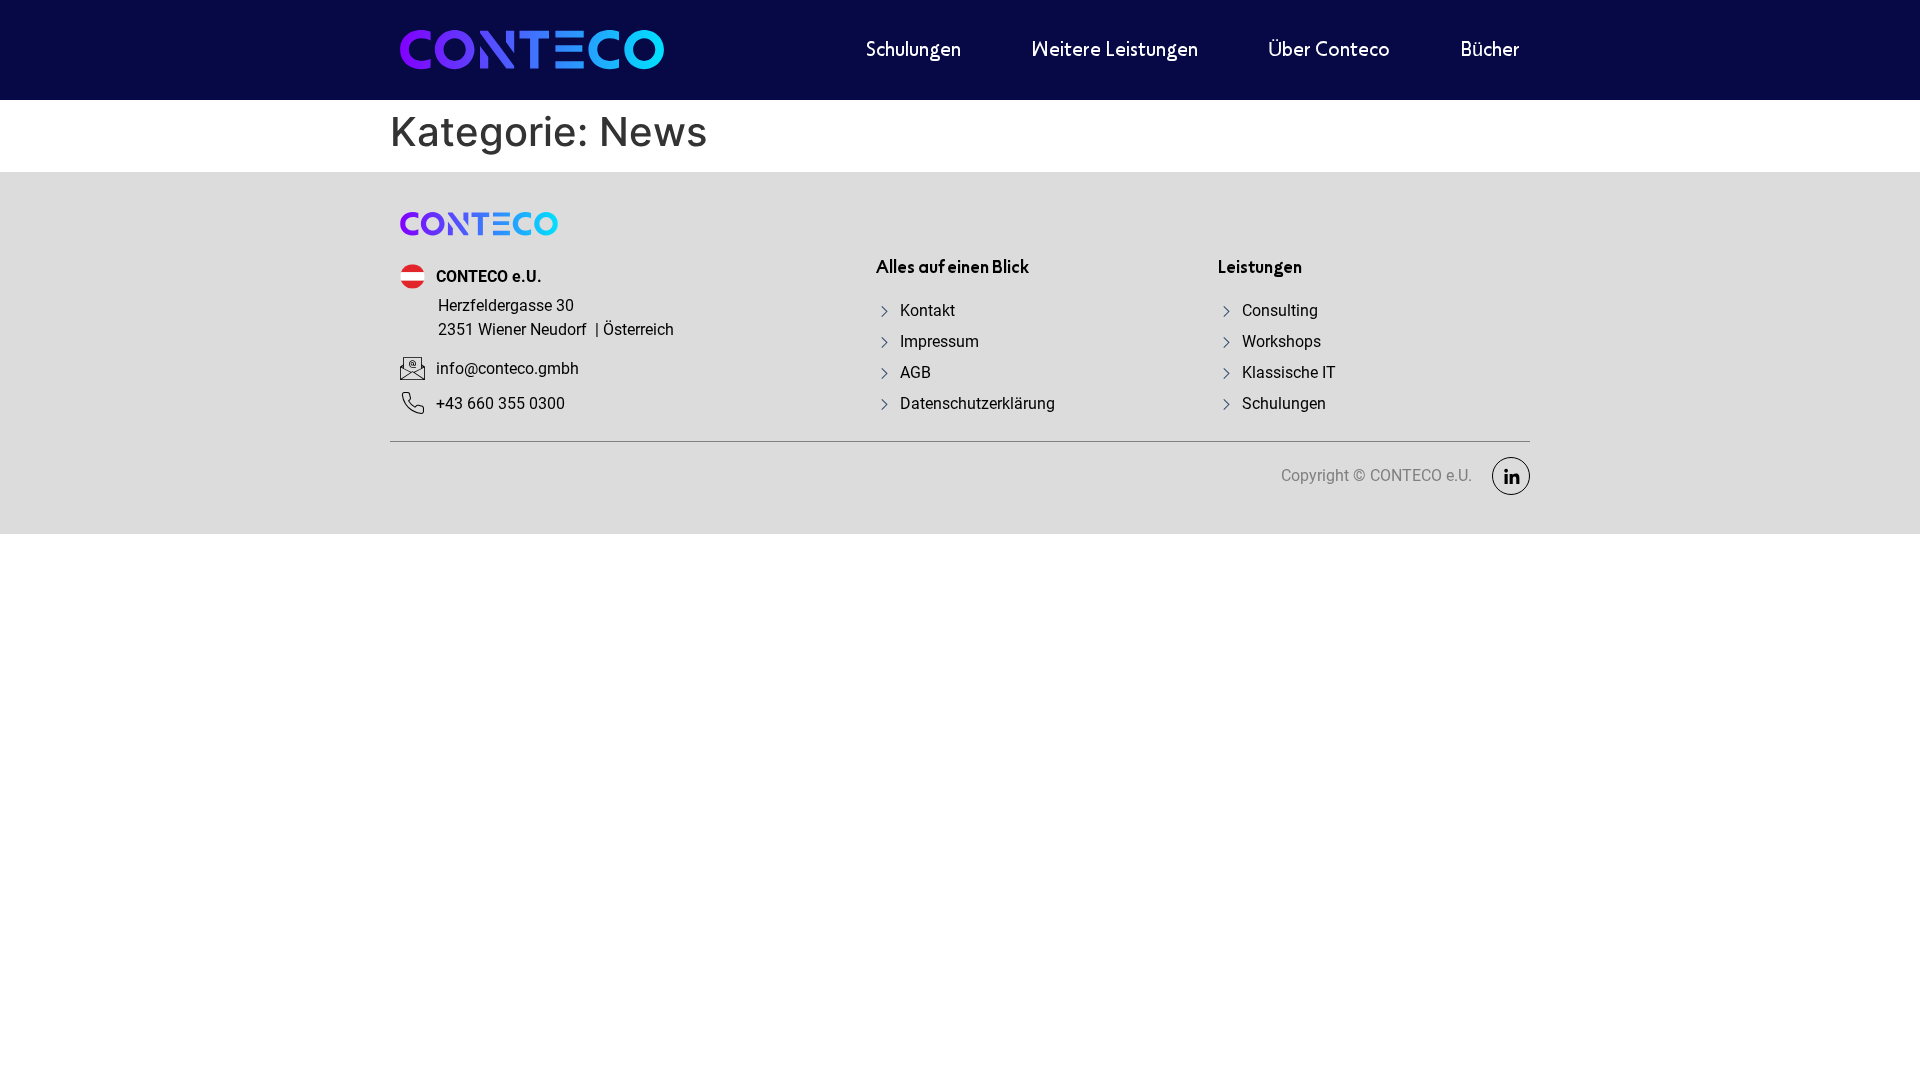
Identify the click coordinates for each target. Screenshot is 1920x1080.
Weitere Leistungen (1114, 50)
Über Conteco (1329, 50)
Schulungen (913, 50)
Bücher (1490, 50)
